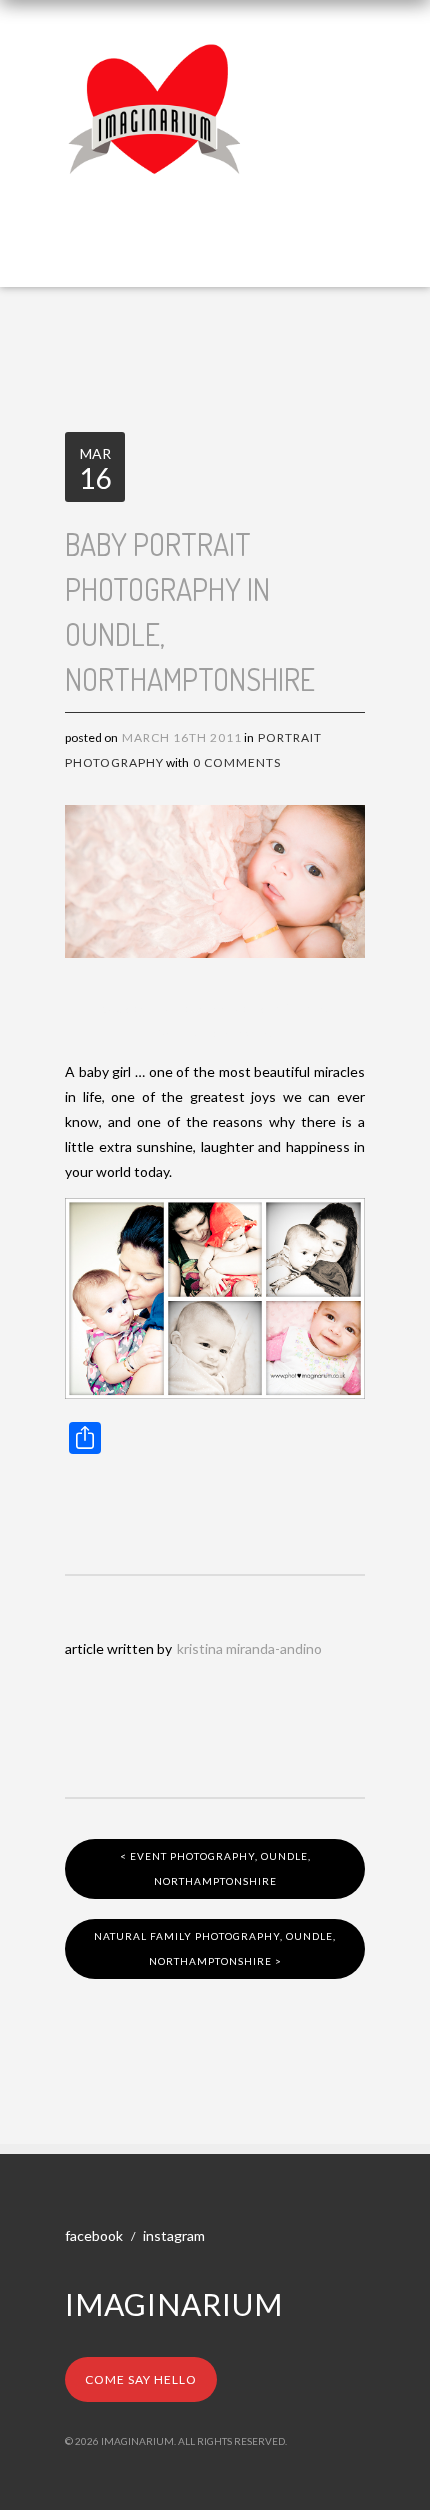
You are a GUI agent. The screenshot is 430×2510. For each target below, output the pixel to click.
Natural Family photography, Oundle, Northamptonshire (215, 1948)
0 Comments (237, 762)
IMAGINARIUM (174, 2304)
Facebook (94, 2235)
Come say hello (141, 2379)
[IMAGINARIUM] (155, 58)
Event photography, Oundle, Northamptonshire (215, 1868)
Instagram (174, 2235)
